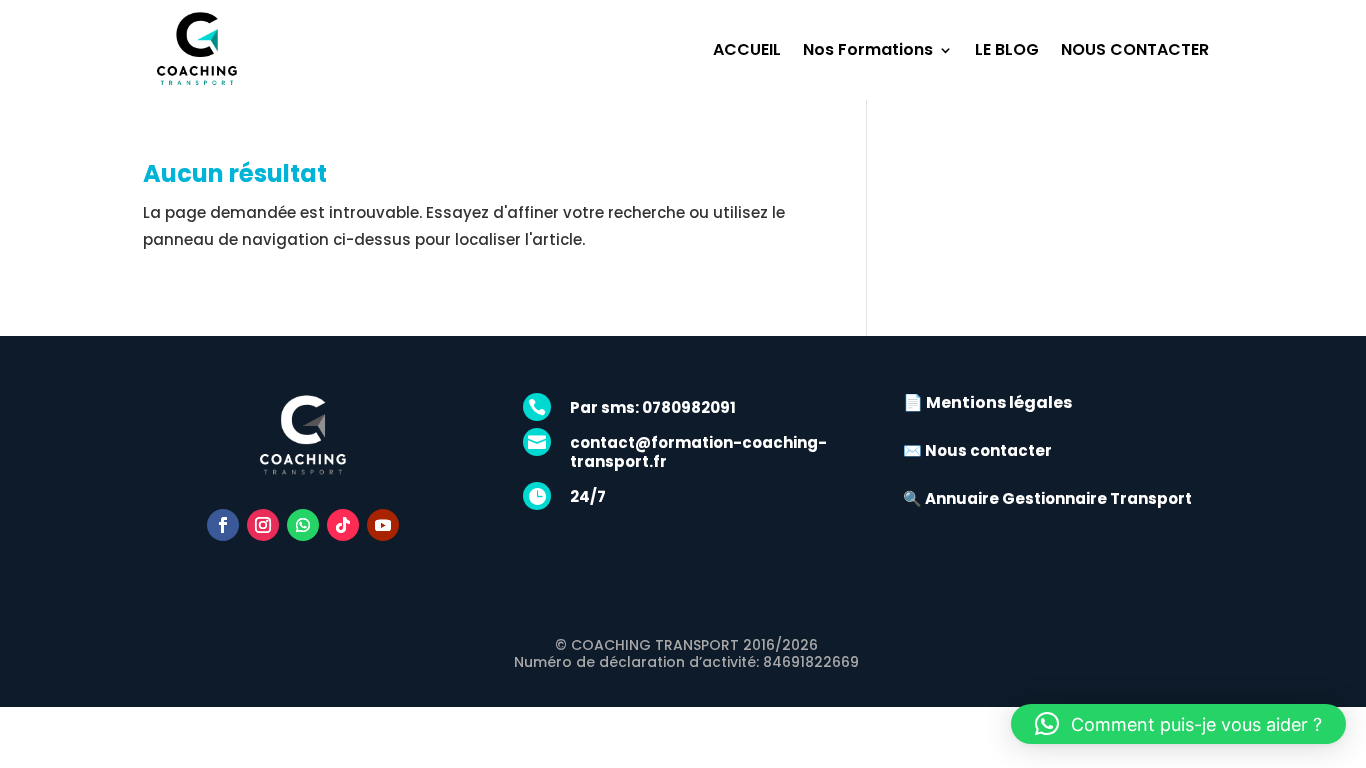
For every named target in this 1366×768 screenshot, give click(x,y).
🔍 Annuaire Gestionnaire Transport (1047, 498)
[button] (1178, 724)
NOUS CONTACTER (1135, 49)
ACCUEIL (747, 49)
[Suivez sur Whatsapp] (303, 525)
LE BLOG (1007, 49)
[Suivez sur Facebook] (223, 525)
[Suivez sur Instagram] (263, 525)
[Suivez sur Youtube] (383, 525)
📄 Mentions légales (987, 402)
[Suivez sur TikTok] (343, 525)
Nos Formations (868, 49)
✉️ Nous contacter (977, 450)
